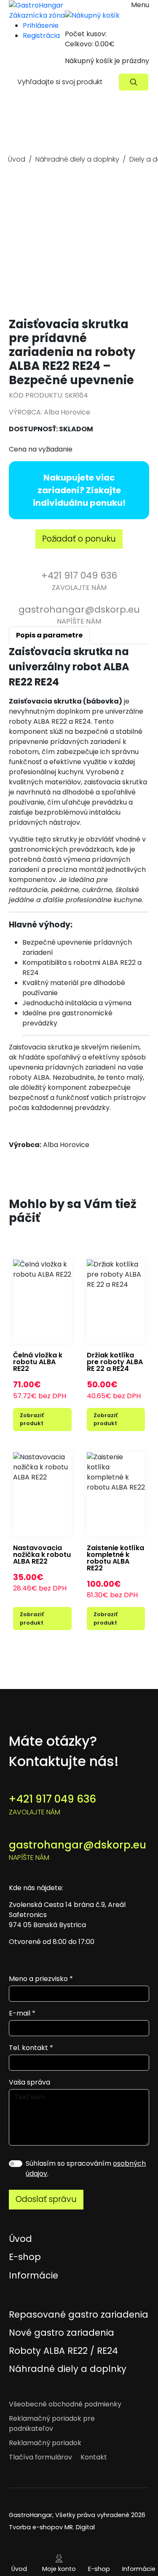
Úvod (17, 159)
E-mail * (22, 2013)
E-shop (99, 2569)
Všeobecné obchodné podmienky (65, 2404)
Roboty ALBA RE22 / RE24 (63, 2351)
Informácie (139, 2569)
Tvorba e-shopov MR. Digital (52, 2527)
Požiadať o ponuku (79, 539)
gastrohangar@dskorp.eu (78, 1850)
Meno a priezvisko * (41, 1979)
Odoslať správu (46, 2199)
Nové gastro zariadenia (62, 2333)
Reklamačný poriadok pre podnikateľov (52, 2423)
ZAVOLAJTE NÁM (79, 580)
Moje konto (59, 2569)
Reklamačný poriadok (45, 2443)
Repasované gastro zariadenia (79, 2314)
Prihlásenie (41, 25)
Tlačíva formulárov (40, 2457)
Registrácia (41, 36)
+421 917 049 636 (52, 1804)
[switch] (16, 2164)
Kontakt (94, 2457)
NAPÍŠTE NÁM (79, 615)
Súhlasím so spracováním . (86, 2168)
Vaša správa (29, 2082)
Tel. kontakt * (31, 2048)
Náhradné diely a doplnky (77, 159)
